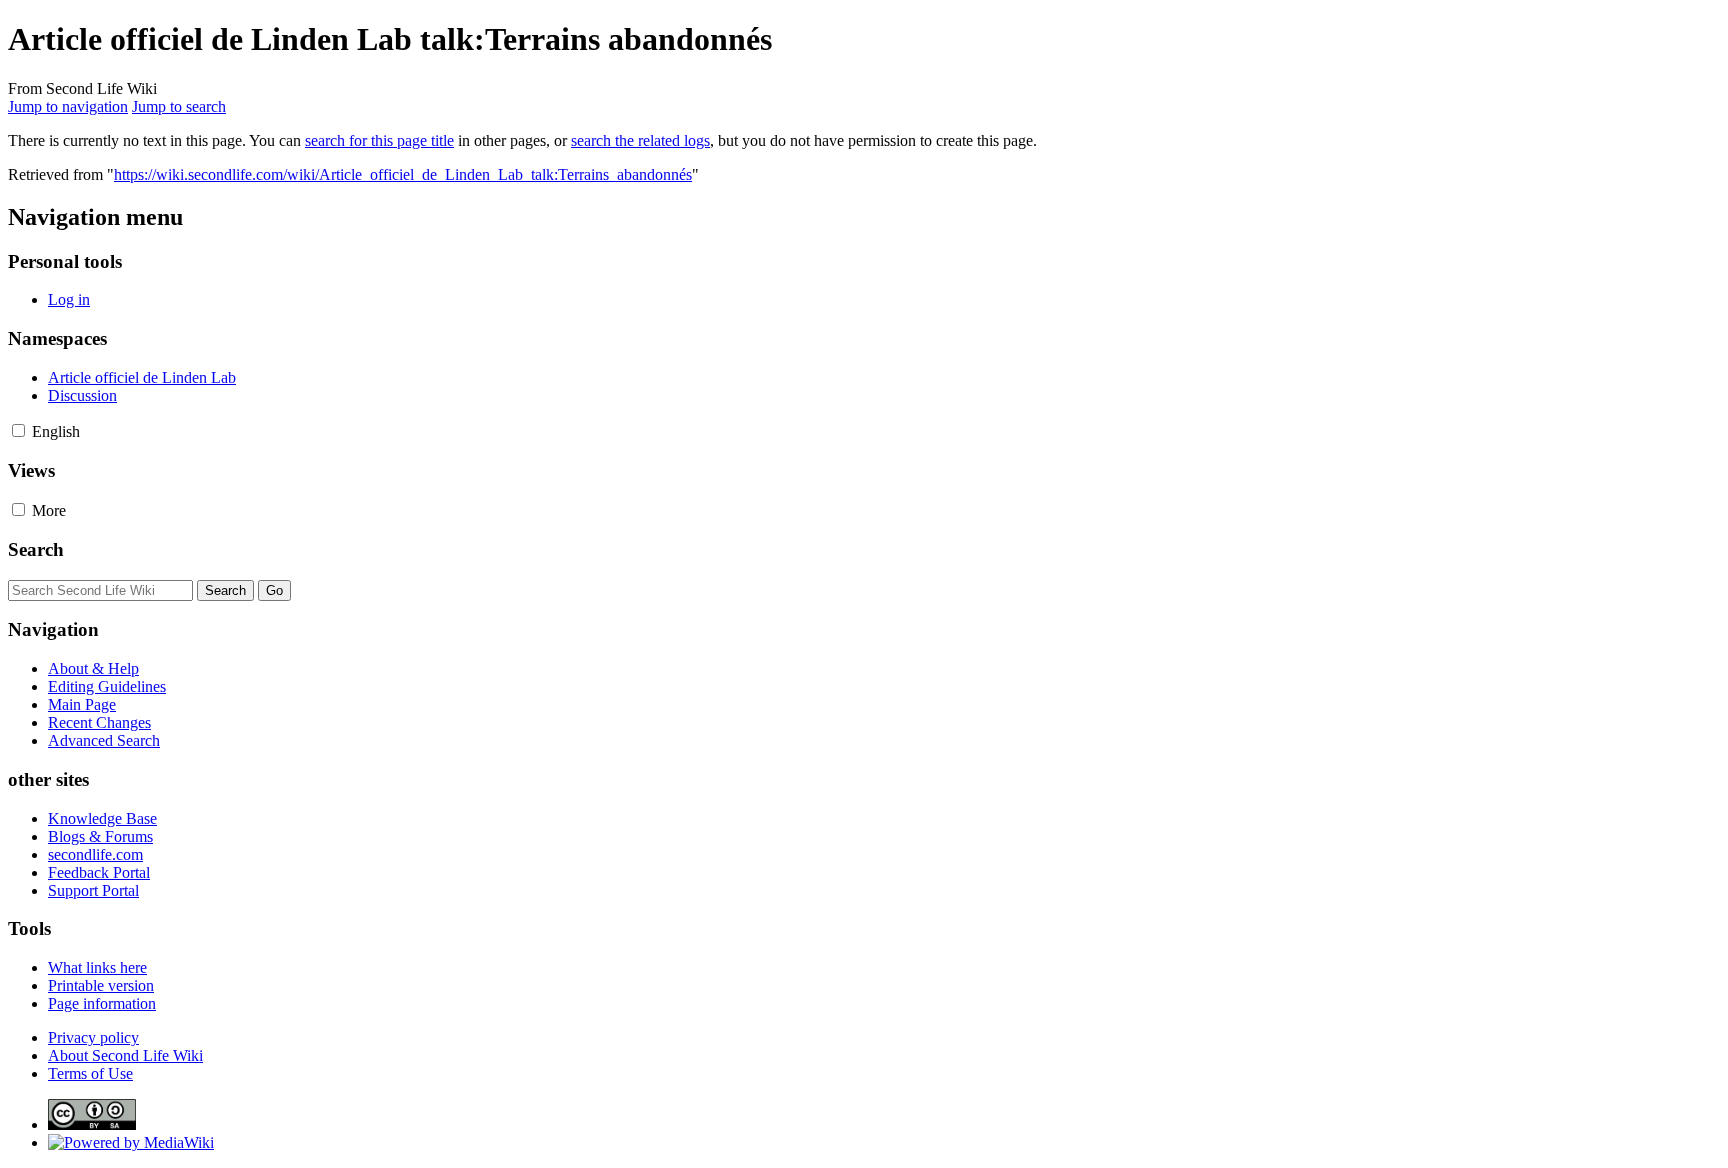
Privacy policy (93, 1037)
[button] (18, 430)
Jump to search (179, 106)
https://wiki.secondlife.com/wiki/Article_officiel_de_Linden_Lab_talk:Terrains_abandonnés (403, 174)
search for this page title (379, 140)
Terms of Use (90, 1073)
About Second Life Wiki (125, 1055)
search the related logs (640, 140)
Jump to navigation (68, 106)
